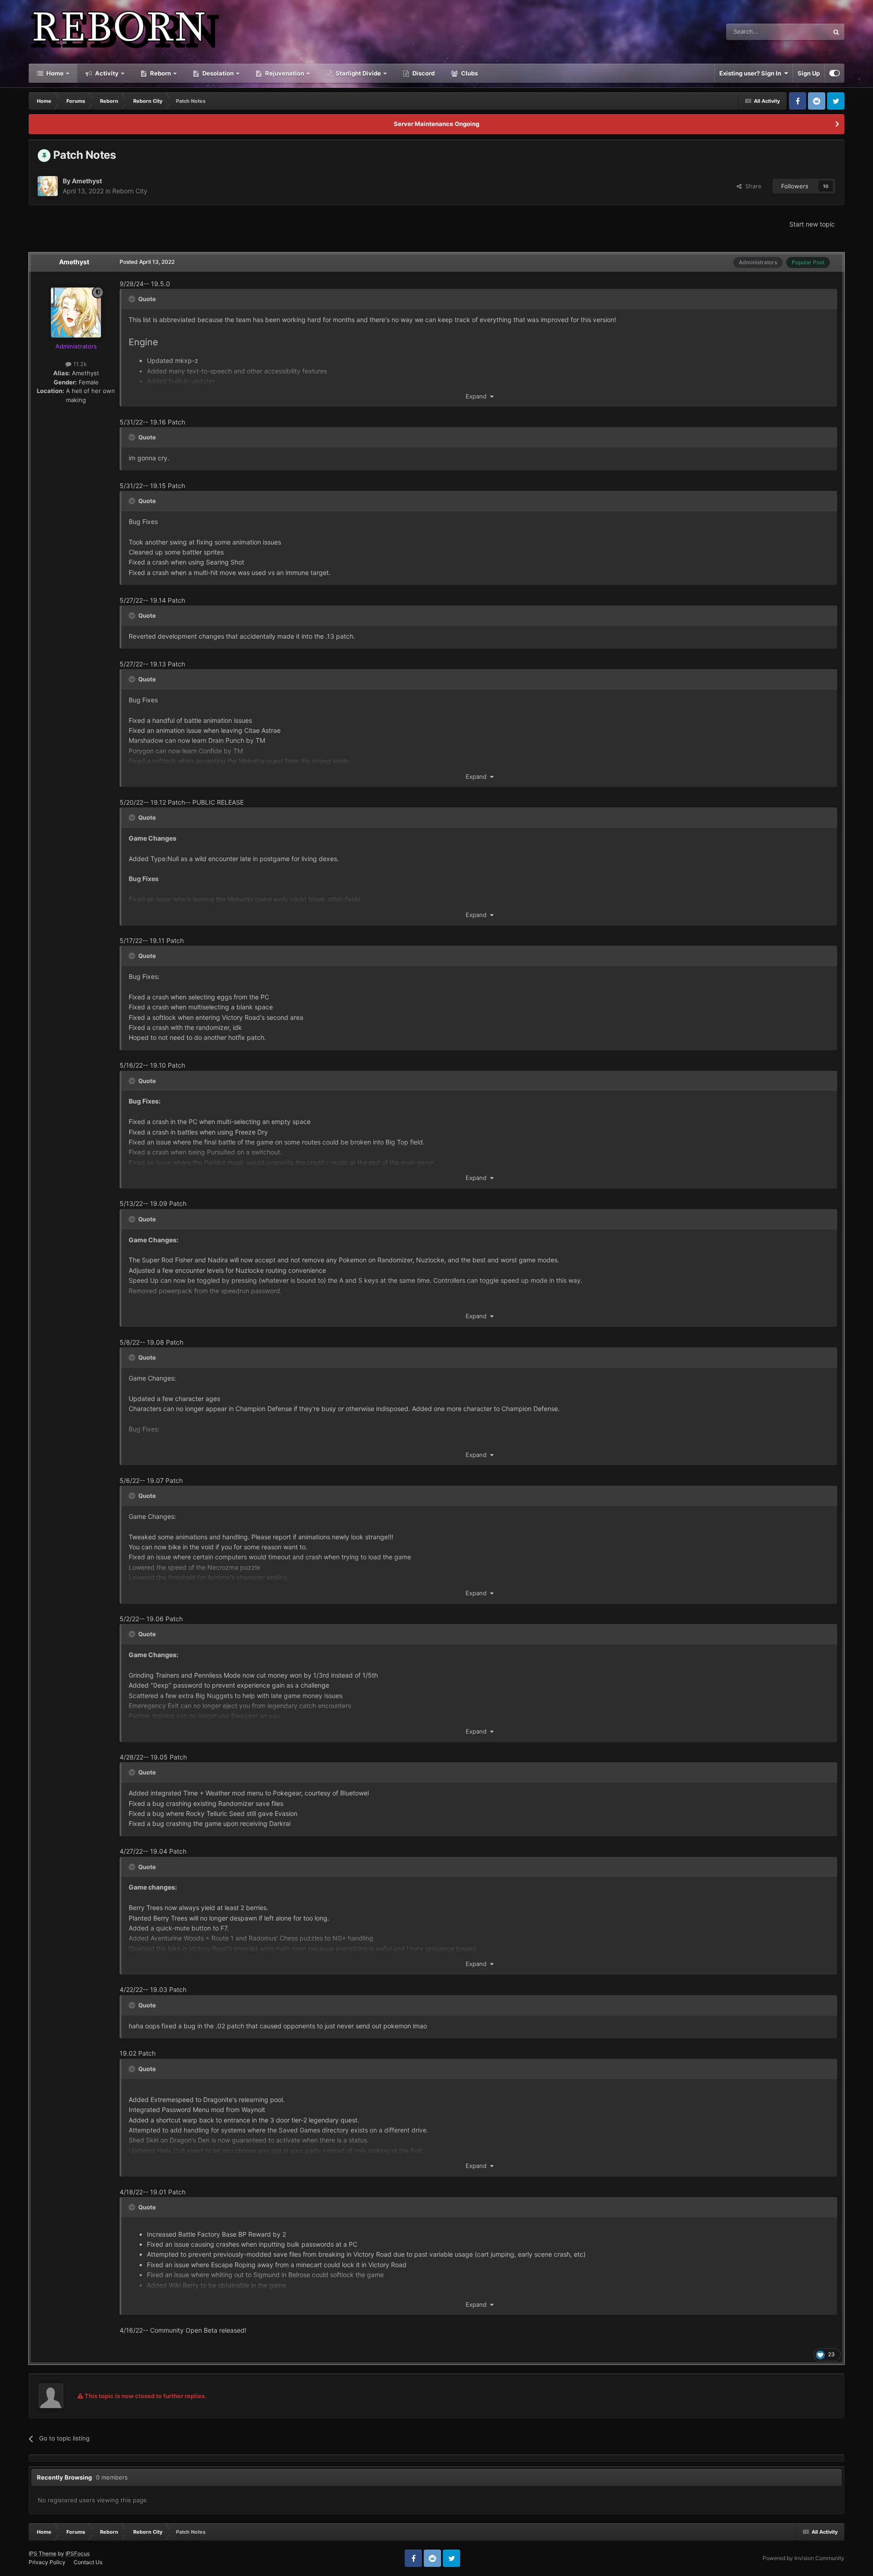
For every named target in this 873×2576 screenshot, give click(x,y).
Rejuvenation (284, 73)
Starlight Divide (358, 73)
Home (54, 73)
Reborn (160, 73)
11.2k (79, 364)
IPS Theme (43, 2553)
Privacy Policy (47, 2562)
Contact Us (88, 2562)
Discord (423, 73)
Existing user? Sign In (752, 73)
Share (752, 186)
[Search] (836, 32)
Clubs (469, 73)
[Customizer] (835, 73)
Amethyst (87, 181)
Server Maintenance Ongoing (436, 124)
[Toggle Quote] (133, 299)
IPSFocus (78, 2553)
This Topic (803, 32)
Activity (106, 73)
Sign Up (809, 73)
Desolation (217, 73)
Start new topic (812, 224)
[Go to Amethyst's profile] (48, 186)
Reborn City (130, 191)
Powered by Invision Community (803, 2558)
